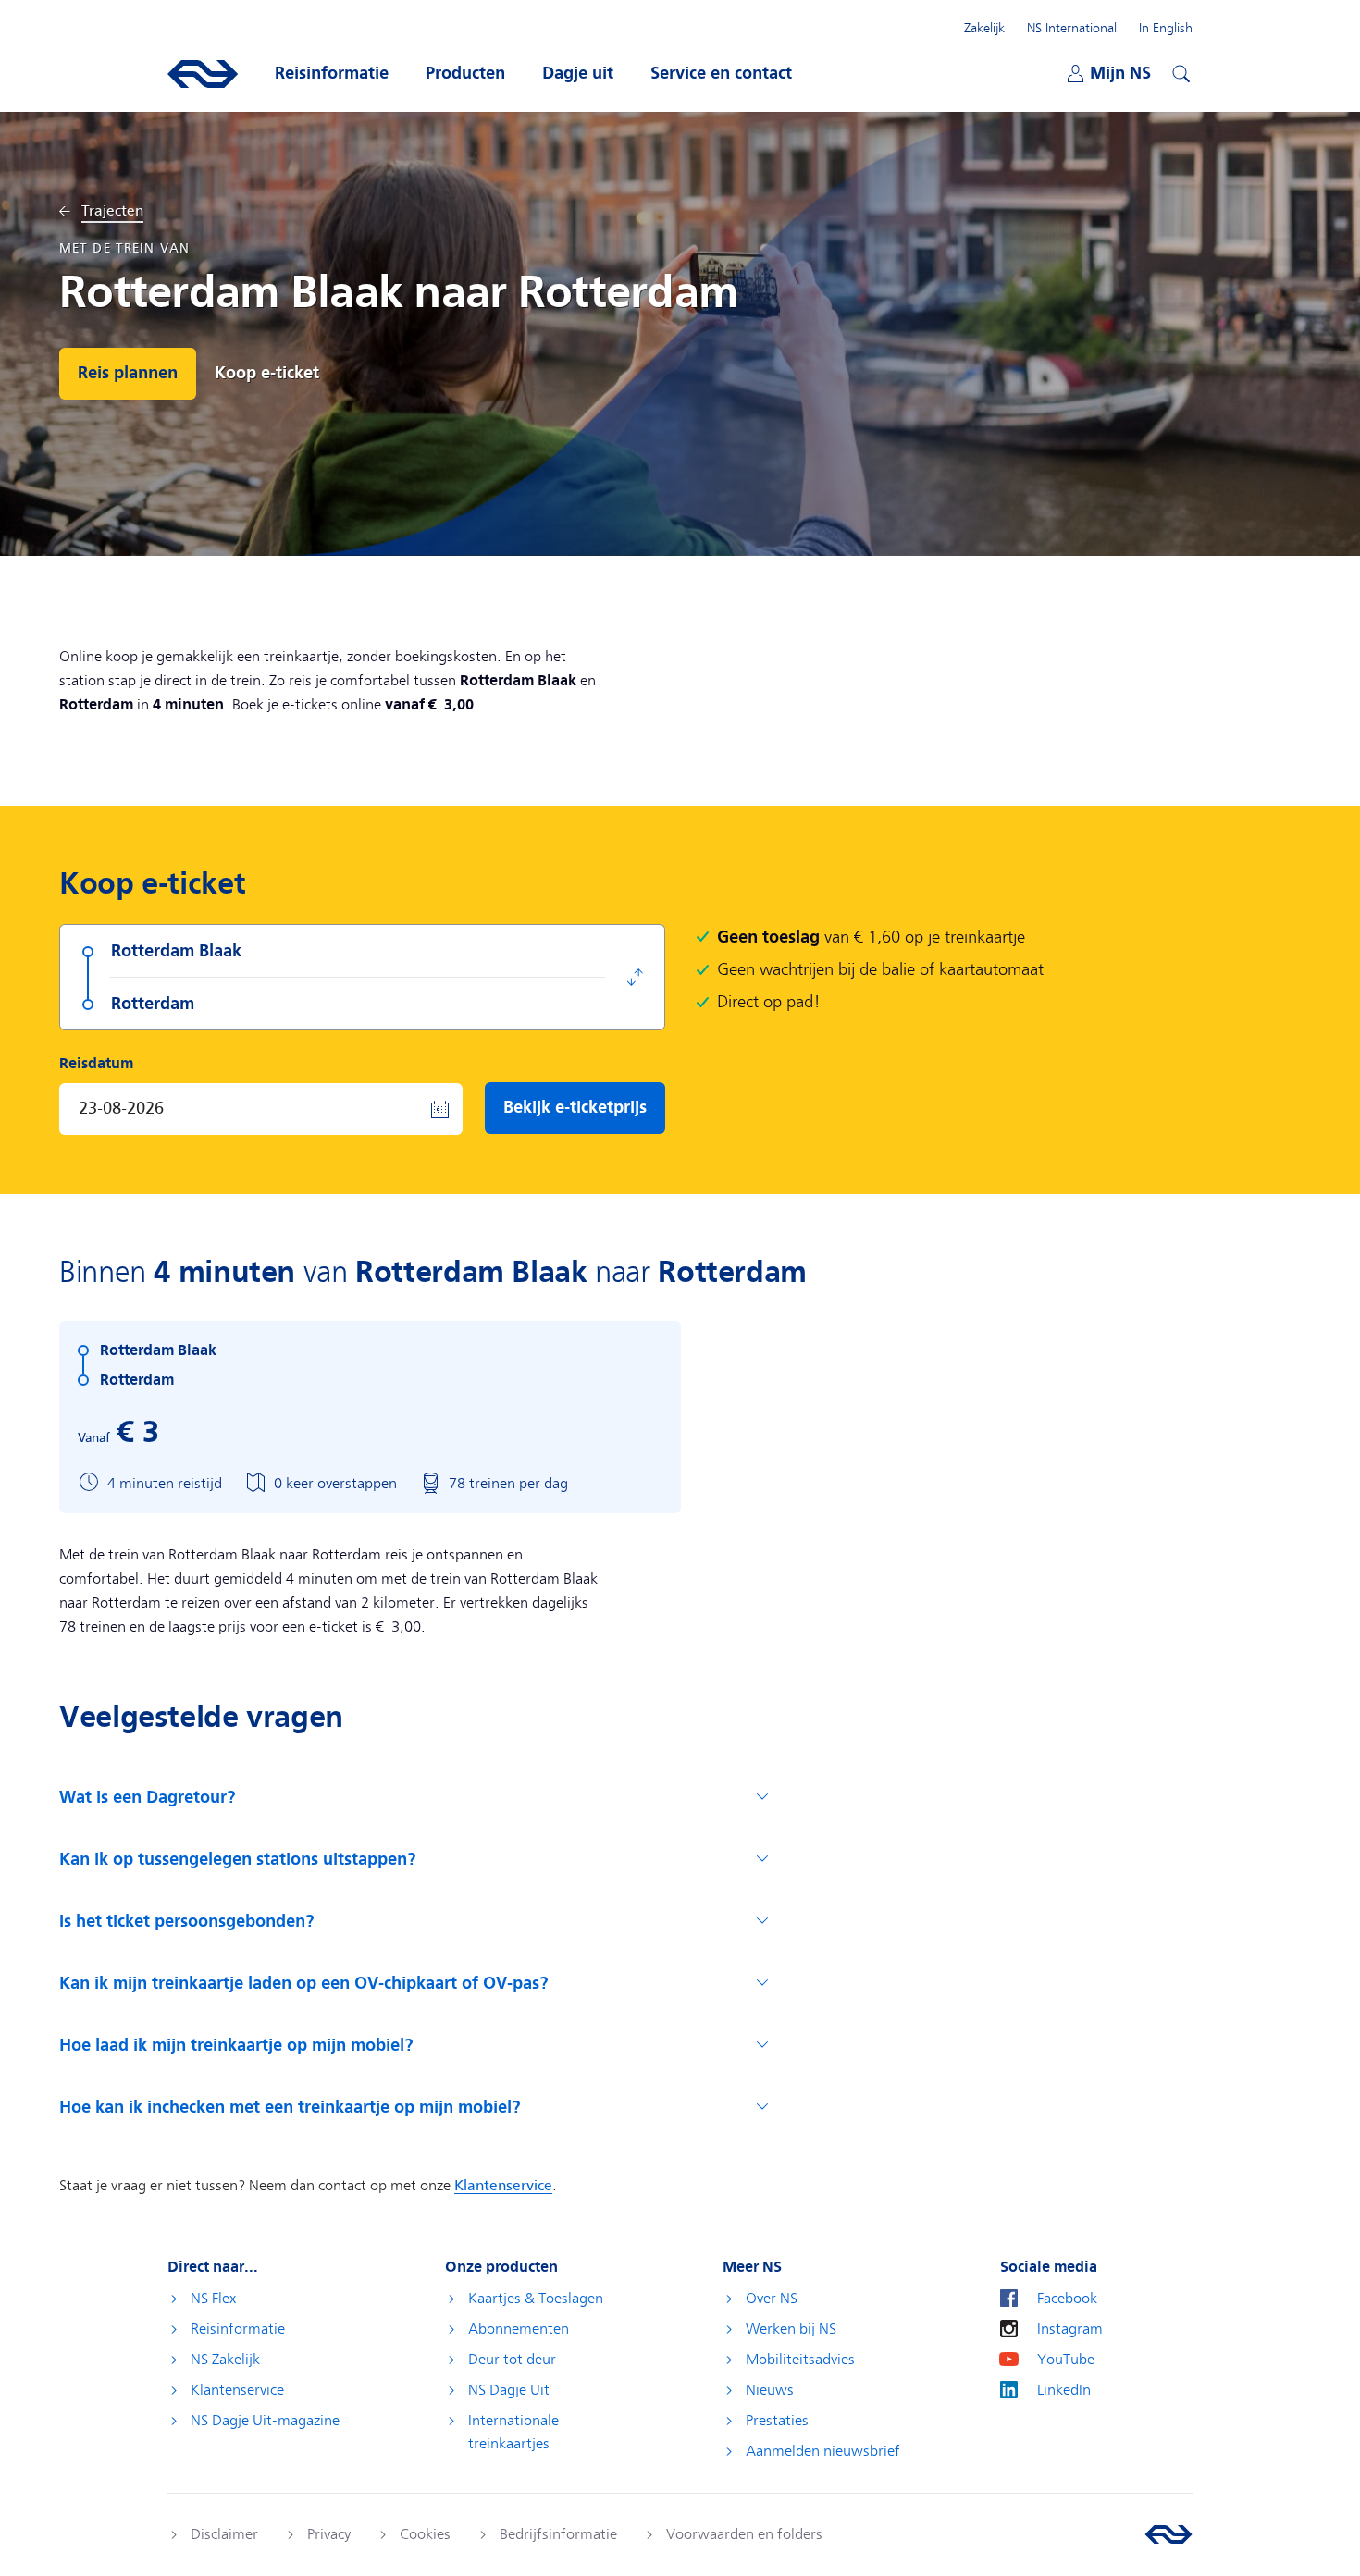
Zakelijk (984, 28)
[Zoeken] (1179, 71)
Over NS (772, 2299)
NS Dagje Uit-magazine (265, 2421)
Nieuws (770, 2390)
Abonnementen (519, 2329)
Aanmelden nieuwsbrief (823, 2451)
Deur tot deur (512, 2360)
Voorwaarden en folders (744, 2534)
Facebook (1067, 2299)
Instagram (1070, 2329)
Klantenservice (237, 2390)
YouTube (1066, 2360)
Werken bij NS (791, 2329)
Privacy (329, 2534)
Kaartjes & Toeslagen (536, 2299)
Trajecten (112, 211)
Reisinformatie (238, 2329)
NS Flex (213, 2299)
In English (1166, 28)
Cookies (425, 2534)
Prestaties (777, 2421)
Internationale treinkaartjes (513, 2432)
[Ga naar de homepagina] (1168, 2534)
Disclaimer (224, 2534)
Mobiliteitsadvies (800, 2360)
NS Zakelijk (225, 2360)
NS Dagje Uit (509, 2390)
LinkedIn (1064, 2390)
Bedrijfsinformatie (558, 2534)
